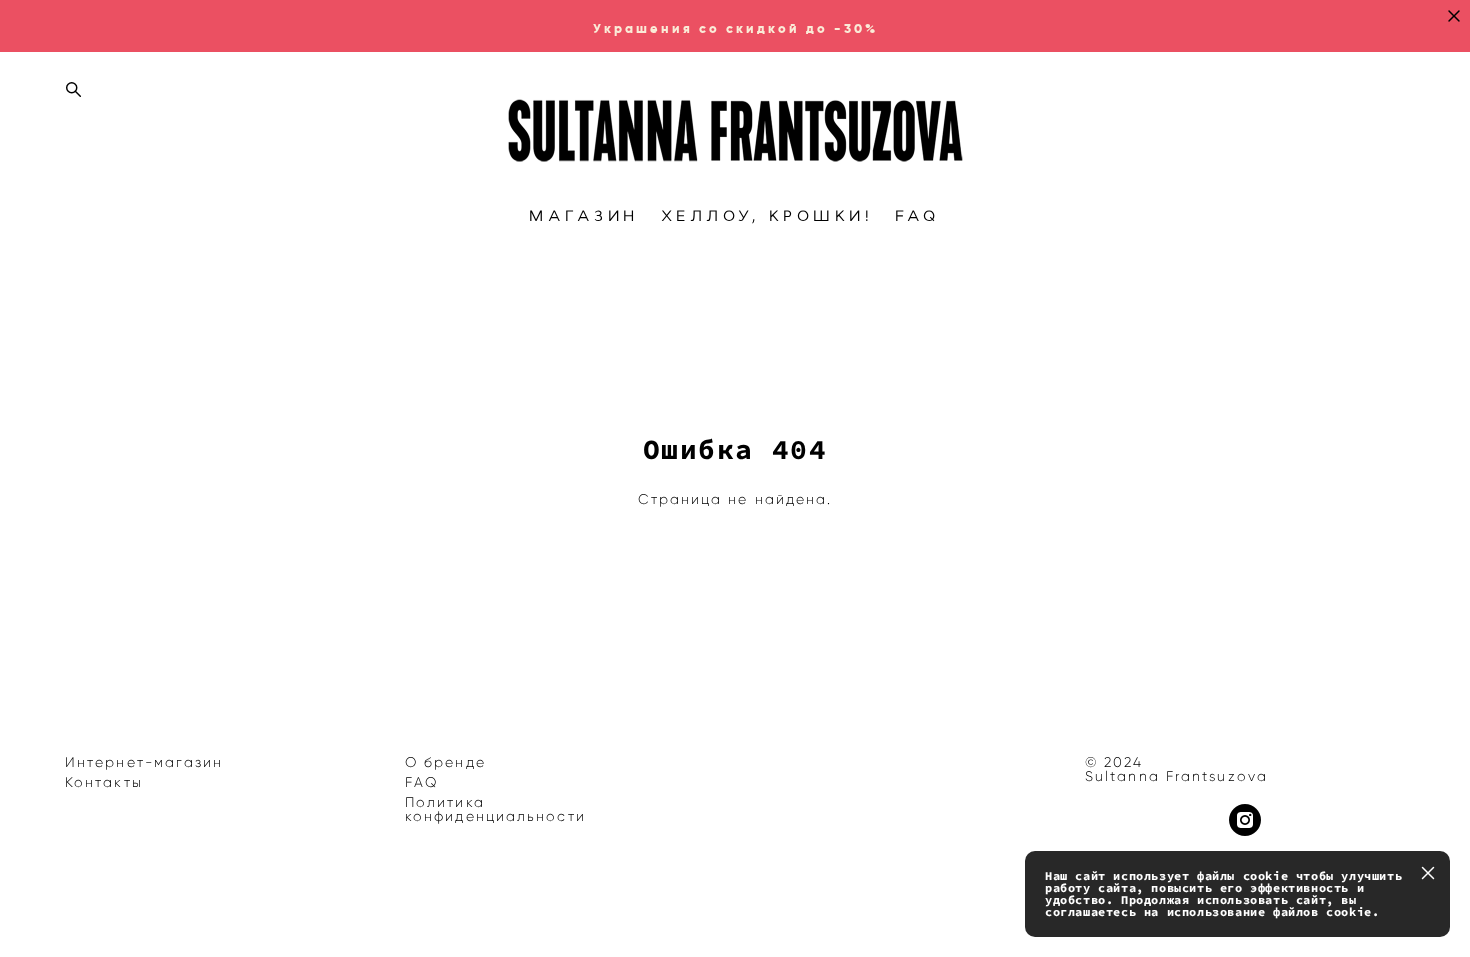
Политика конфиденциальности (495, 809)
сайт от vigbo (105, 911)
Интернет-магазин (144, 762)
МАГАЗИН (584, 216)
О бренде (445, 762)
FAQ (918, 216)
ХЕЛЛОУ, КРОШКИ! (767, 216)
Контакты (104, 782)
